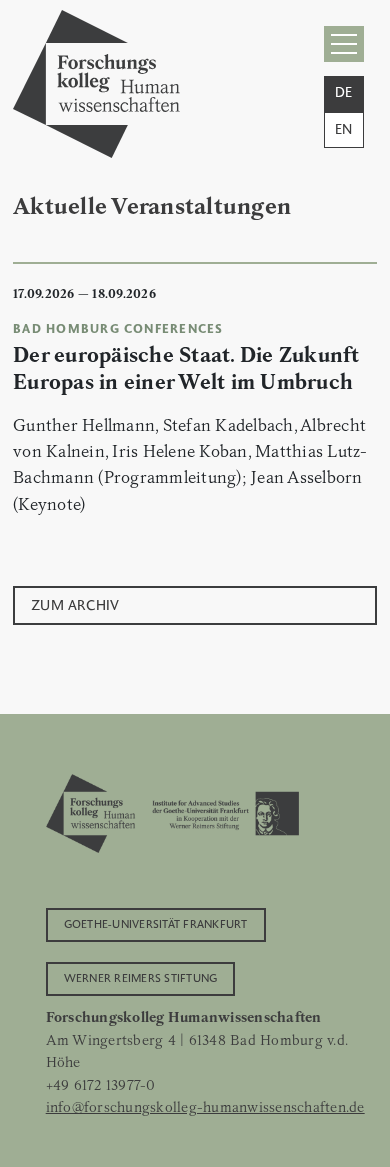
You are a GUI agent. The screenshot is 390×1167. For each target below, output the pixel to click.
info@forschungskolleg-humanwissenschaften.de (205, 1107)
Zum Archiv (75, 603)
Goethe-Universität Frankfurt (156, 923)
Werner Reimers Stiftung (141, 977)
